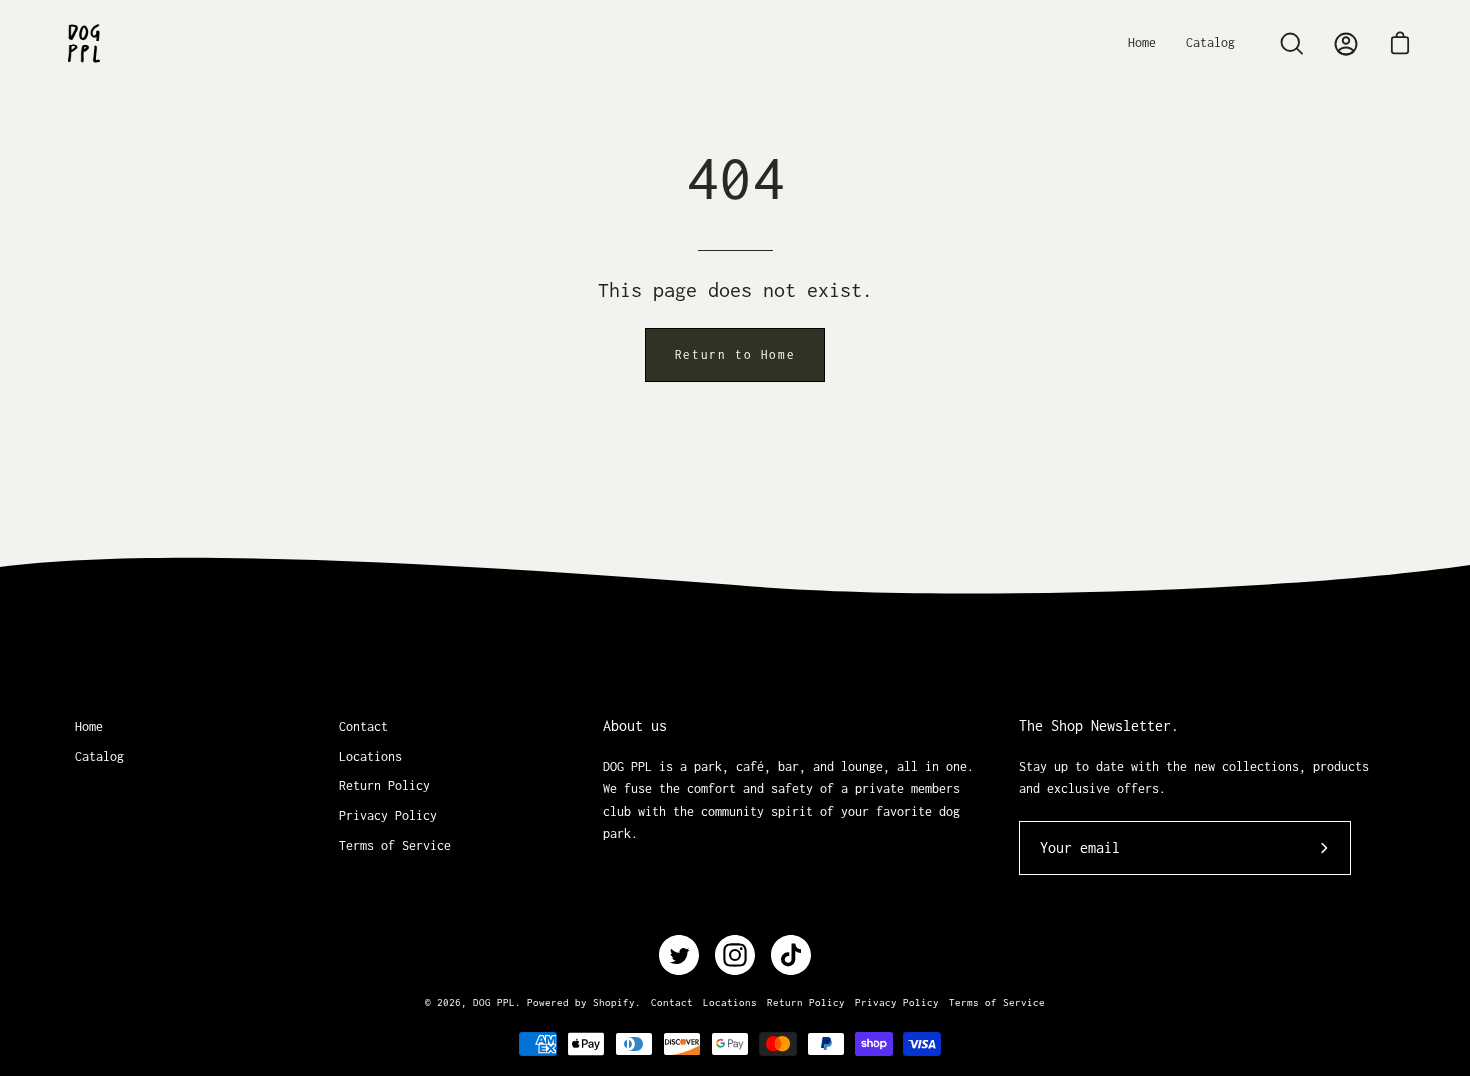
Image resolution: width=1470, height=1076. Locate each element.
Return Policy (384, 785)
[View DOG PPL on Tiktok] (791, 955)
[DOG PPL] (85, 43)
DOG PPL (494, 1002)
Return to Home (735, 354)
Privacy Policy (388, 815)
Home (89, 726)
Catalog (99, 756)
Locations (370, 756)
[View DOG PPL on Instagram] (735, 955)
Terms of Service (395, 845)
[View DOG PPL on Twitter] (679, 955)
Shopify (614, 1002)
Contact (363, 726)
